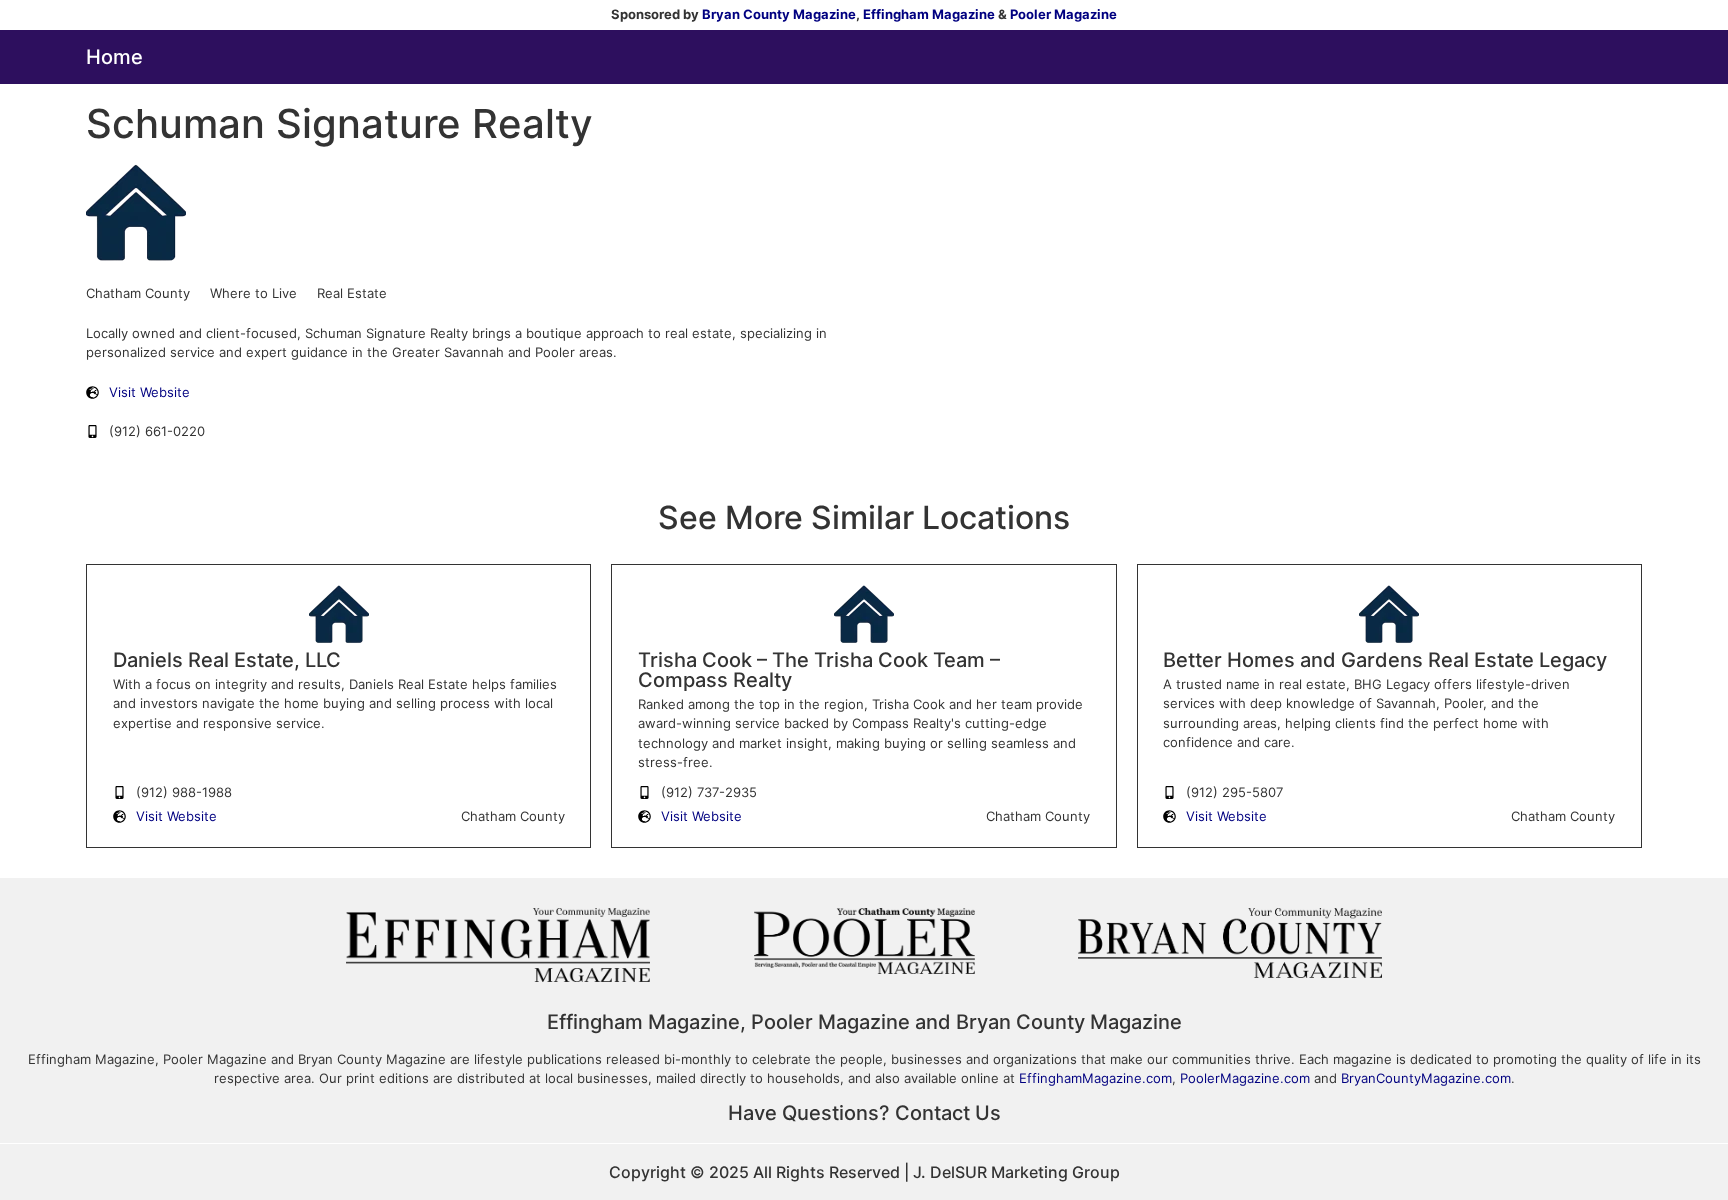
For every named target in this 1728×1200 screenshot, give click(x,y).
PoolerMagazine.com (1245, 1078)
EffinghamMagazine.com (1095, 1078)
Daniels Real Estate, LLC (227, 660)
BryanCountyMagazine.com (1426, 1078)
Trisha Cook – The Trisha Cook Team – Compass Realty (819, 670)
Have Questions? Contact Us (864, 1113)
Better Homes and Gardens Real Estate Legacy (1385, 660)
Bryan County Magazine (779, 14)
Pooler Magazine (1063, 14)
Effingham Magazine (929, 14)
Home (114, 57)
